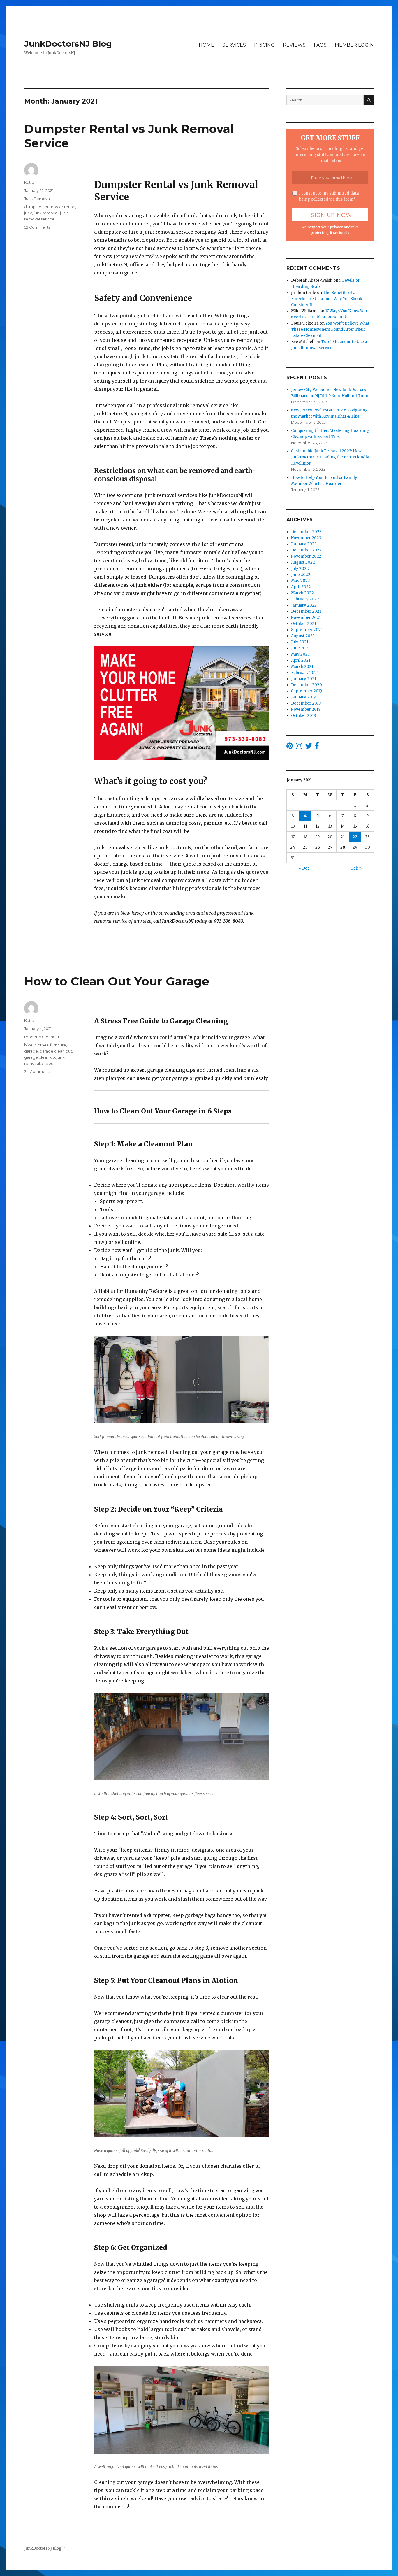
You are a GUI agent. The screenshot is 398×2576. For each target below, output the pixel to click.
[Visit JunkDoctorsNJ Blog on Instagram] (299, 747)
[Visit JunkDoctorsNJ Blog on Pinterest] (290, 747)
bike (28, 1045)
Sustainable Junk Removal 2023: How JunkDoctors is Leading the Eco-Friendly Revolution (330, 457)
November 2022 (306, 556)
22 (355, 837)
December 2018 (306, 703)
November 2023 (306, 538)
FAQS (320, 45)
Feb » (356, 868)
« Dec (304, 868)
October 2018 (303, 716)
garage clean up (40, 1057)
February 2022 (305, 599)
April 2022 (301, 587)
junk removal (46, 213)
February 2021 (305, 673)
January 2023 (304, 544)
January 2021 (304, 679)
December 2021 (306, 611)
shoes (47, 1063)
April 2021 (301, 660)
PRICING (264, 45)
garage (31, 1051)
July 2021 (300, 642)
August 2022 (303, 562)
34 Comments (38, 1071)
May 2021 (300, 654)
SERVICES (234, 45)
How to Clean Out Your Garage (117, 981)
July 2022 (300, 569)
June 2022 (301, 575)
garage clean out (56, 1051)
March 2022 (302, 593)
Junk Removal (37, 199)
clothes (41, 1045)
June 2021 (300, 648)
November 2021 (306, 618)
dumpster (34, 207)
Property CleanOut (42, 1037)
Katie (29, 182)
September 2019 (307, 691)
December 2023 (306, 532)
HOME (206, 45)
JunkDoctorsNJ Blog (68, 44)
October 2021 (304, 624)
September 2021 (307, 630)
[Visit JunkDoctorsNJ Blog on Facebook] (317, 747)
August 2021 (303, 636)
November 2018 (306, 709)
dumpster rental (60, 207)
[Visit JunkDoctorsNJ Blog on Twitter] (309, 747)
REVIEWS (294, 45)
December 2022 (306, 550)
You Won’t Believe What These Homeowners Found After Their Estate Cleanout (330, 329)
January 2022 (304, 605)
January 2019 (303, 697)
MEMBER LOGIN (354, 45)
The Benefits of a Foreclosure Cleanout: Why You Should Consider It (327, 299)
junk (28, 213)
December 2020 (307, 685)
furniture (58, 1045)
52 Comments (37, 227)
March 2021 (302, 667)
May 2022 (301, 581)
